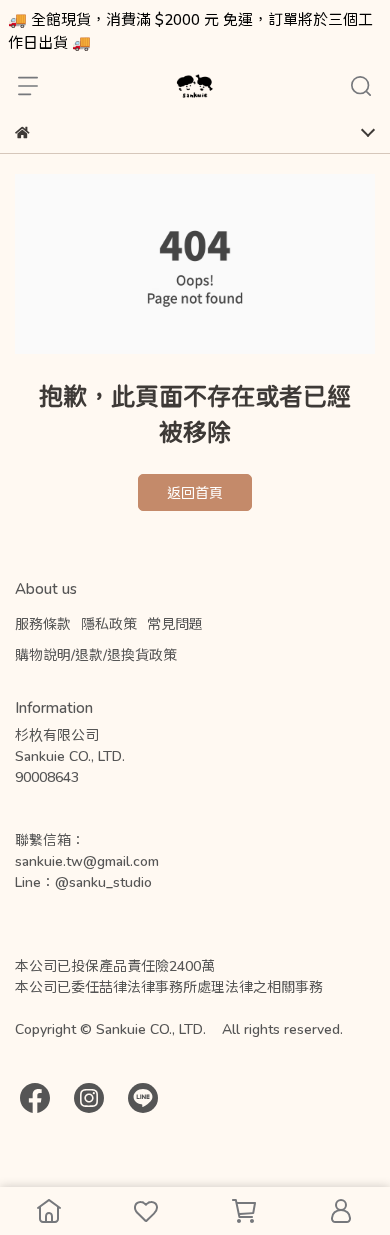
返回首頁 (195, 492)
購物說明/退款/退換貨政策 (96, 654)
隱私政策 (109, 623)
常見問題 (175, 623)
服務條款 (43, 623)
